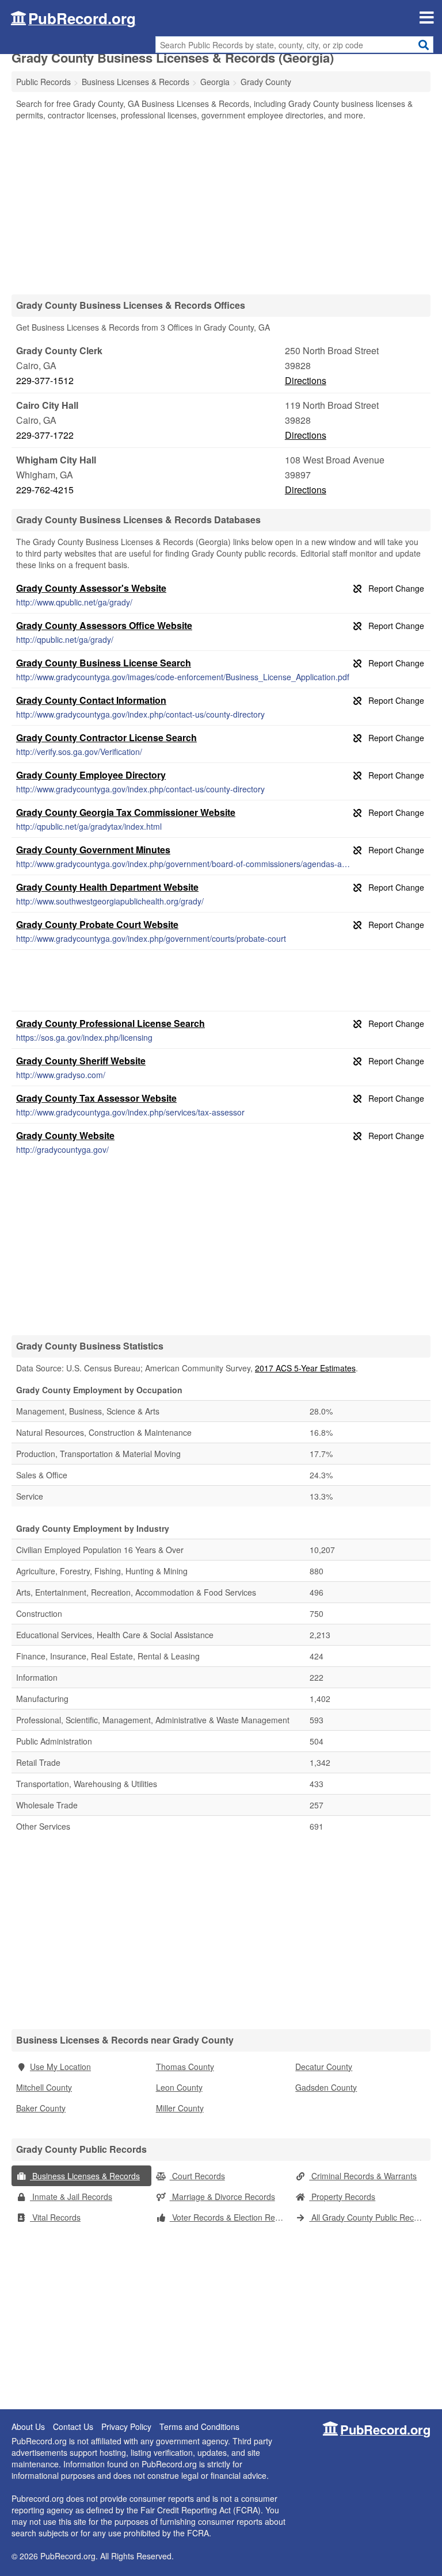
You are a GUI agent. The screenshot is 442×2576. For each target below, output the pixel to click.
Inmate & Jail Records (71, 2196)
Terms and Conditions (199, 2426)
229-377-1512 (45, 380)
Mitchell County (44, 2087)
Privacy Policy (126, 2426)
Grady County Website (65, 1135)
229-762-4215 (45, 490)
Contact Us (73, 2426)
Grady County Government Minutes (93, 850)
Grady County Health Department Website (107, 887)
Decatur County (324, 2067)
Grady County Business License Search (104, 663)
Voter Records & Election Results (230, 2217)
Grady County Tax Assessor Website (96, 1098)
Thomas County (185, 2067)
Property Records (342, 2196)
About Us (28, 2426)
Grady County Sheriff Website (81, 1061)
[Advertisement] (221, 207)
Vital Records (55, 2217)
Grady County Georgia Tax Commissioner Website (126, 812)
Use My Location (60, 2067)
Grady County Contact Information (91, 700)
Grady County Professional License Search (110, 1023)
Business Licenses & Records (85, 2176)
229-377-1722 (45, 435)
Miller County (180, 2108)
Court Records (197, 2176)
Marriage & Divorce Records (222, 2196)
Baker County (41, 2108)
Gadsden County (326, 2087)
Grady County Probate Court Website (97, 924)
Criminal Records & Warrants (363, 2176)
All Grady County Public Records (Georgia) (370, 2217)
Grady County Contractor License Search (106, 737)
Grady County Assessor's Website (91, 588)
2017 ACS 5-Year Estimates (305, 1368)
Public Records (43, 82)
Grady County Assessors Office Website (104, 625)
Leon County (179, 2087)
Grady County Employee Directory (91, 775)
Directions (306, 380)
